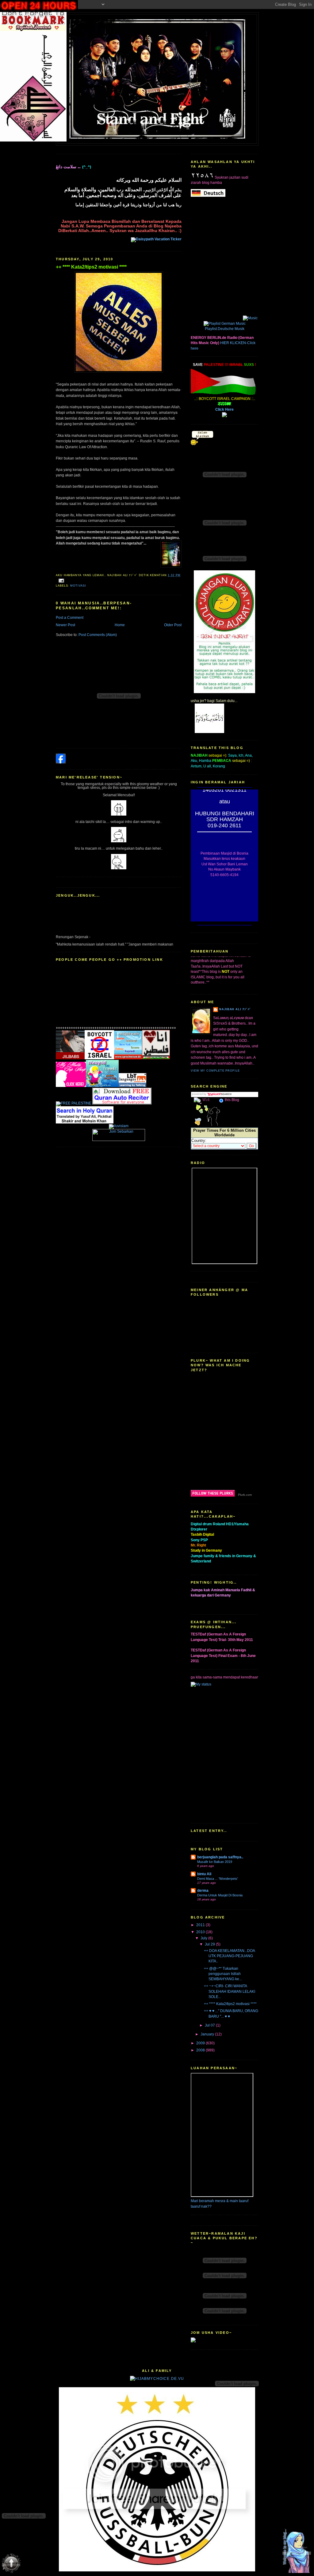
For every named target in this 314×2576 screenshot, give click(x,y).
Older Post (173, 625)
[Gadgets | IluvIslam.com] (119, 1140)
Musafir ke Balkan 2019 (215, 1862)
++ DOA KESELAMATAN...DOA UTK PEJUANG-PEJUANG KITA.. (229, 1956)
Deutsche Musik (231, 329)
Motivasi (78, 586)
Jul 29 (210, 1944)
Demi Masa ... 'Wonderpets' (218, 1879)
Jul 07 (210, 2025)
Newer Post (65, 625)
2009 (201, 2043)
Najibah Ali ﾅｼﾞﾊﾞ (235, 1009)
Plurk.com (245, 1495)
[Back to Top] (297, 2551)
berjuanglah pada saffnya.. (220, 1857)
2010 (201, 1932)
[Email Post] (61, 580)
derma (203, 1891)
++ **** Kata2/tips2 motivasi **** (91, 267)
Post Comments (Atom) (98, 635)
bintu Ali (204, 1874)
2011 (201, 1925)
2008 (201, 2050)
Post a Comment (70, 618)
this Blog (232, 1100)
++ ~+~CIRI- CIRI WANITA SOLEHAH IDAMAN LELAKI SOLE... (230, 1991)
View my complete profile (215, 1071)
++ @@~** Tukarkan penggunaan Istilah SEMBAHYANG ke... (223, 1974)
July (204, 1938)
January (208, 2034)
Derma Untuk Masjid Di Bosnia (220, 1895)
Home (120, 625)
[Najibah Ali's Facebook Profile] (61, 762)
